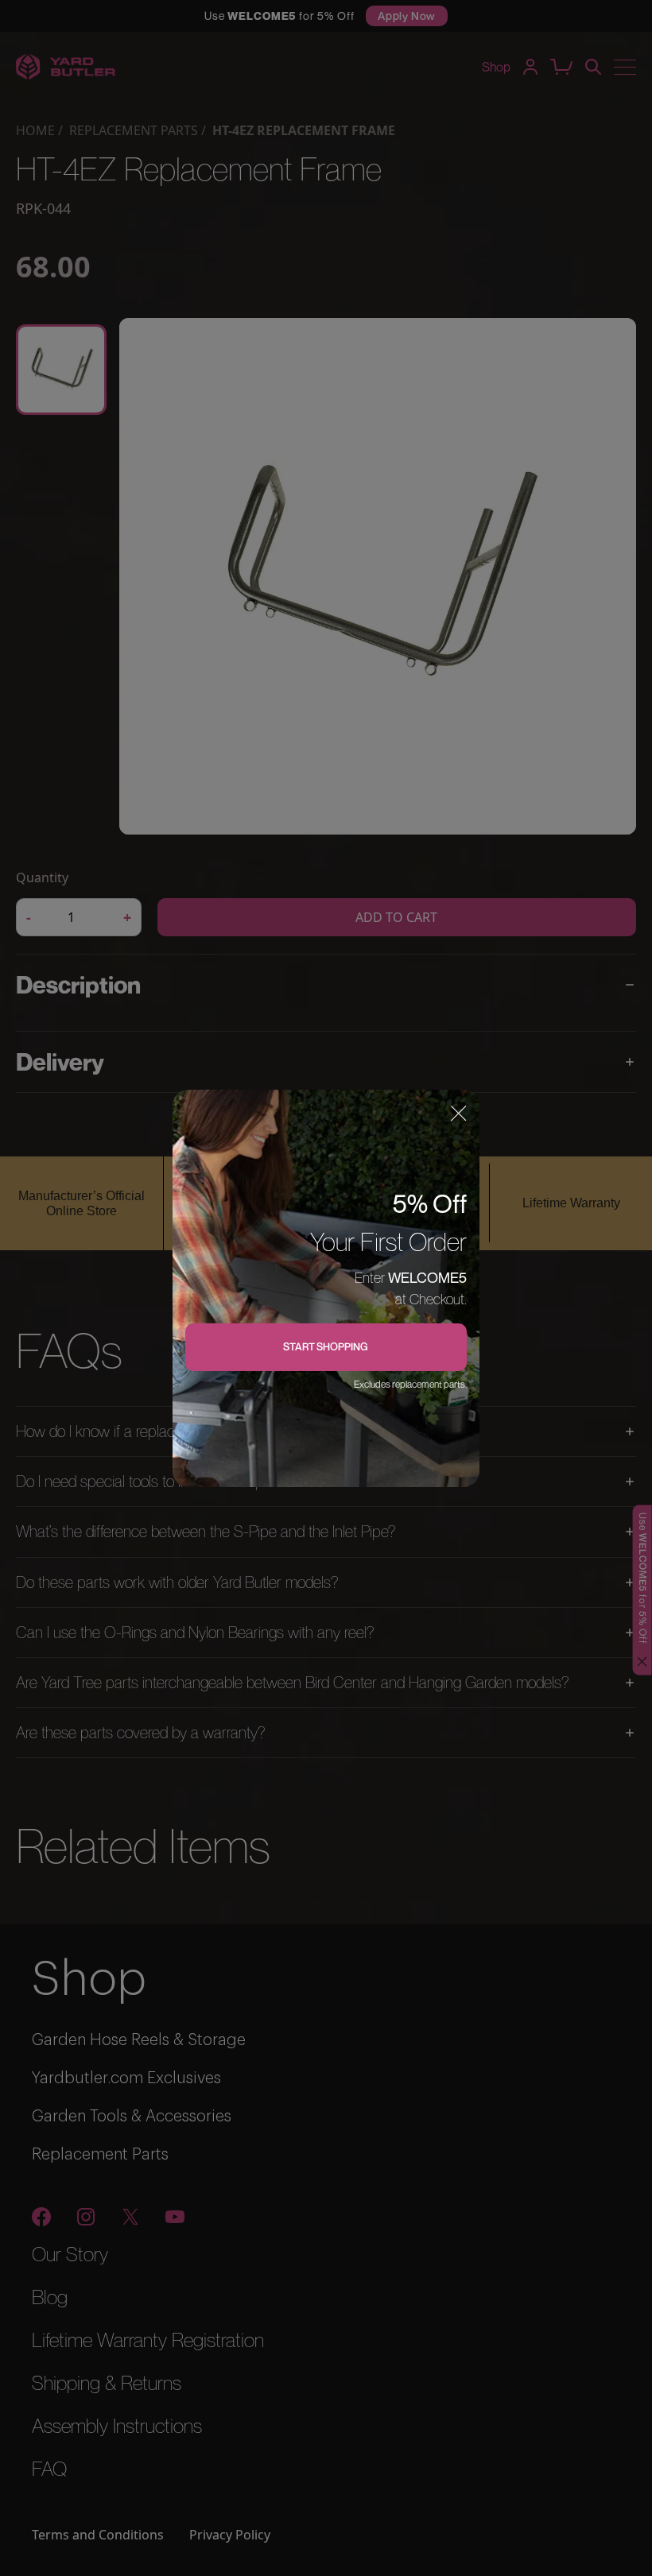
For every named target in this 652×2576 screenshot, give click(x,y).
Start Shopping (326, 1346)
